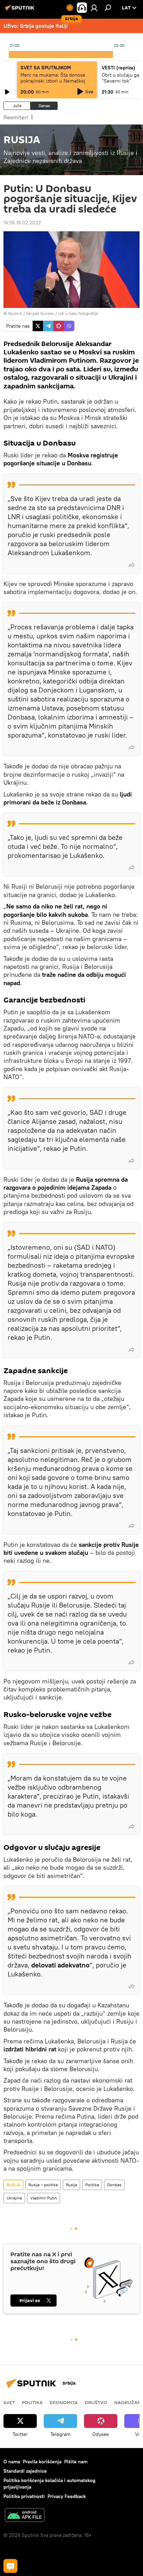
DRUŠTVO (96, 2402)
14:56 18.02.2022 (22, 223)
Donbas (114, 2185)
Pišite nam (76, 2462)
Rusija (71, 2185)
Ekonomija (64, 2402)
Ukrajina (14, 2198)
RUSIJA (13, 2185)
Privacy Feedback (67, 2496)
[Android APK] (25, 2516)
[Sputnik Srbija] (21, 10)
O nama (12, 2462)
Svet (9, 2402)
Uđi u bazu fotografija (78, 313)
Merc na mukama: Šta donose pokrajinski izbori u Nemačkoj (53, 78)
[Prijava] (94, 8)
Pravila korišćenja (42, 2462)
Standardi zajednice (25, 2471)
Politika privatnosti (24, 2496)
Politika (92, 2185)
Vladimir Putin (44, 2198)
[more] (132, 565)
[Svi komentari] (10, 2566)
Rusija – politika (43, 2185)
